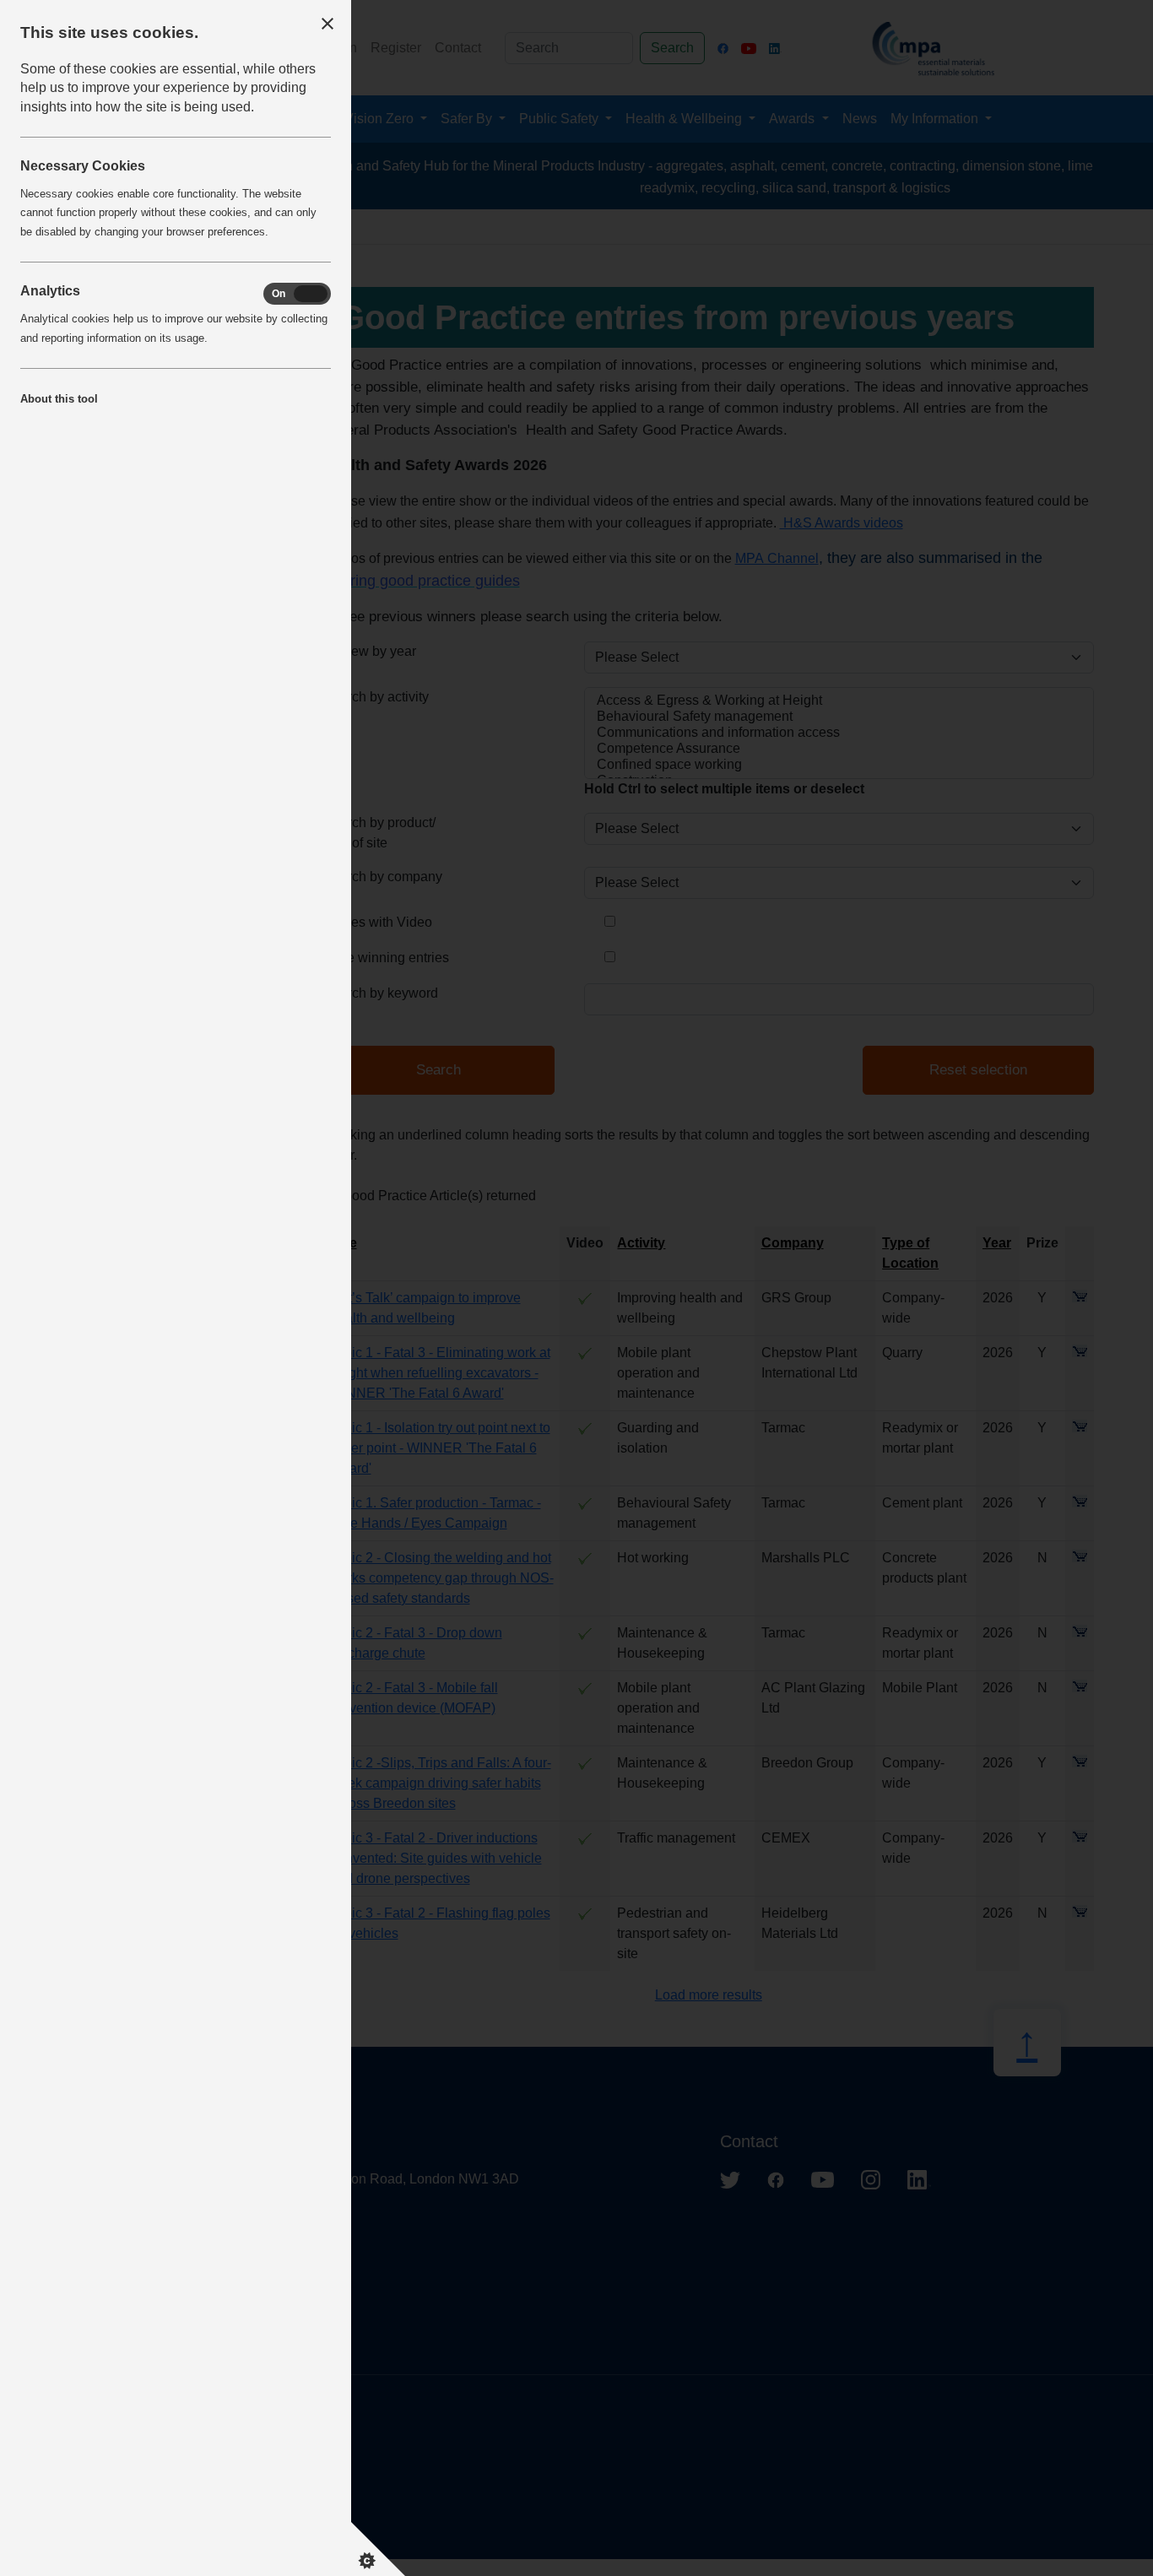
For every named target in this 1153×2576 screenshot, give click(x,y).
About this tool (59, 399)
